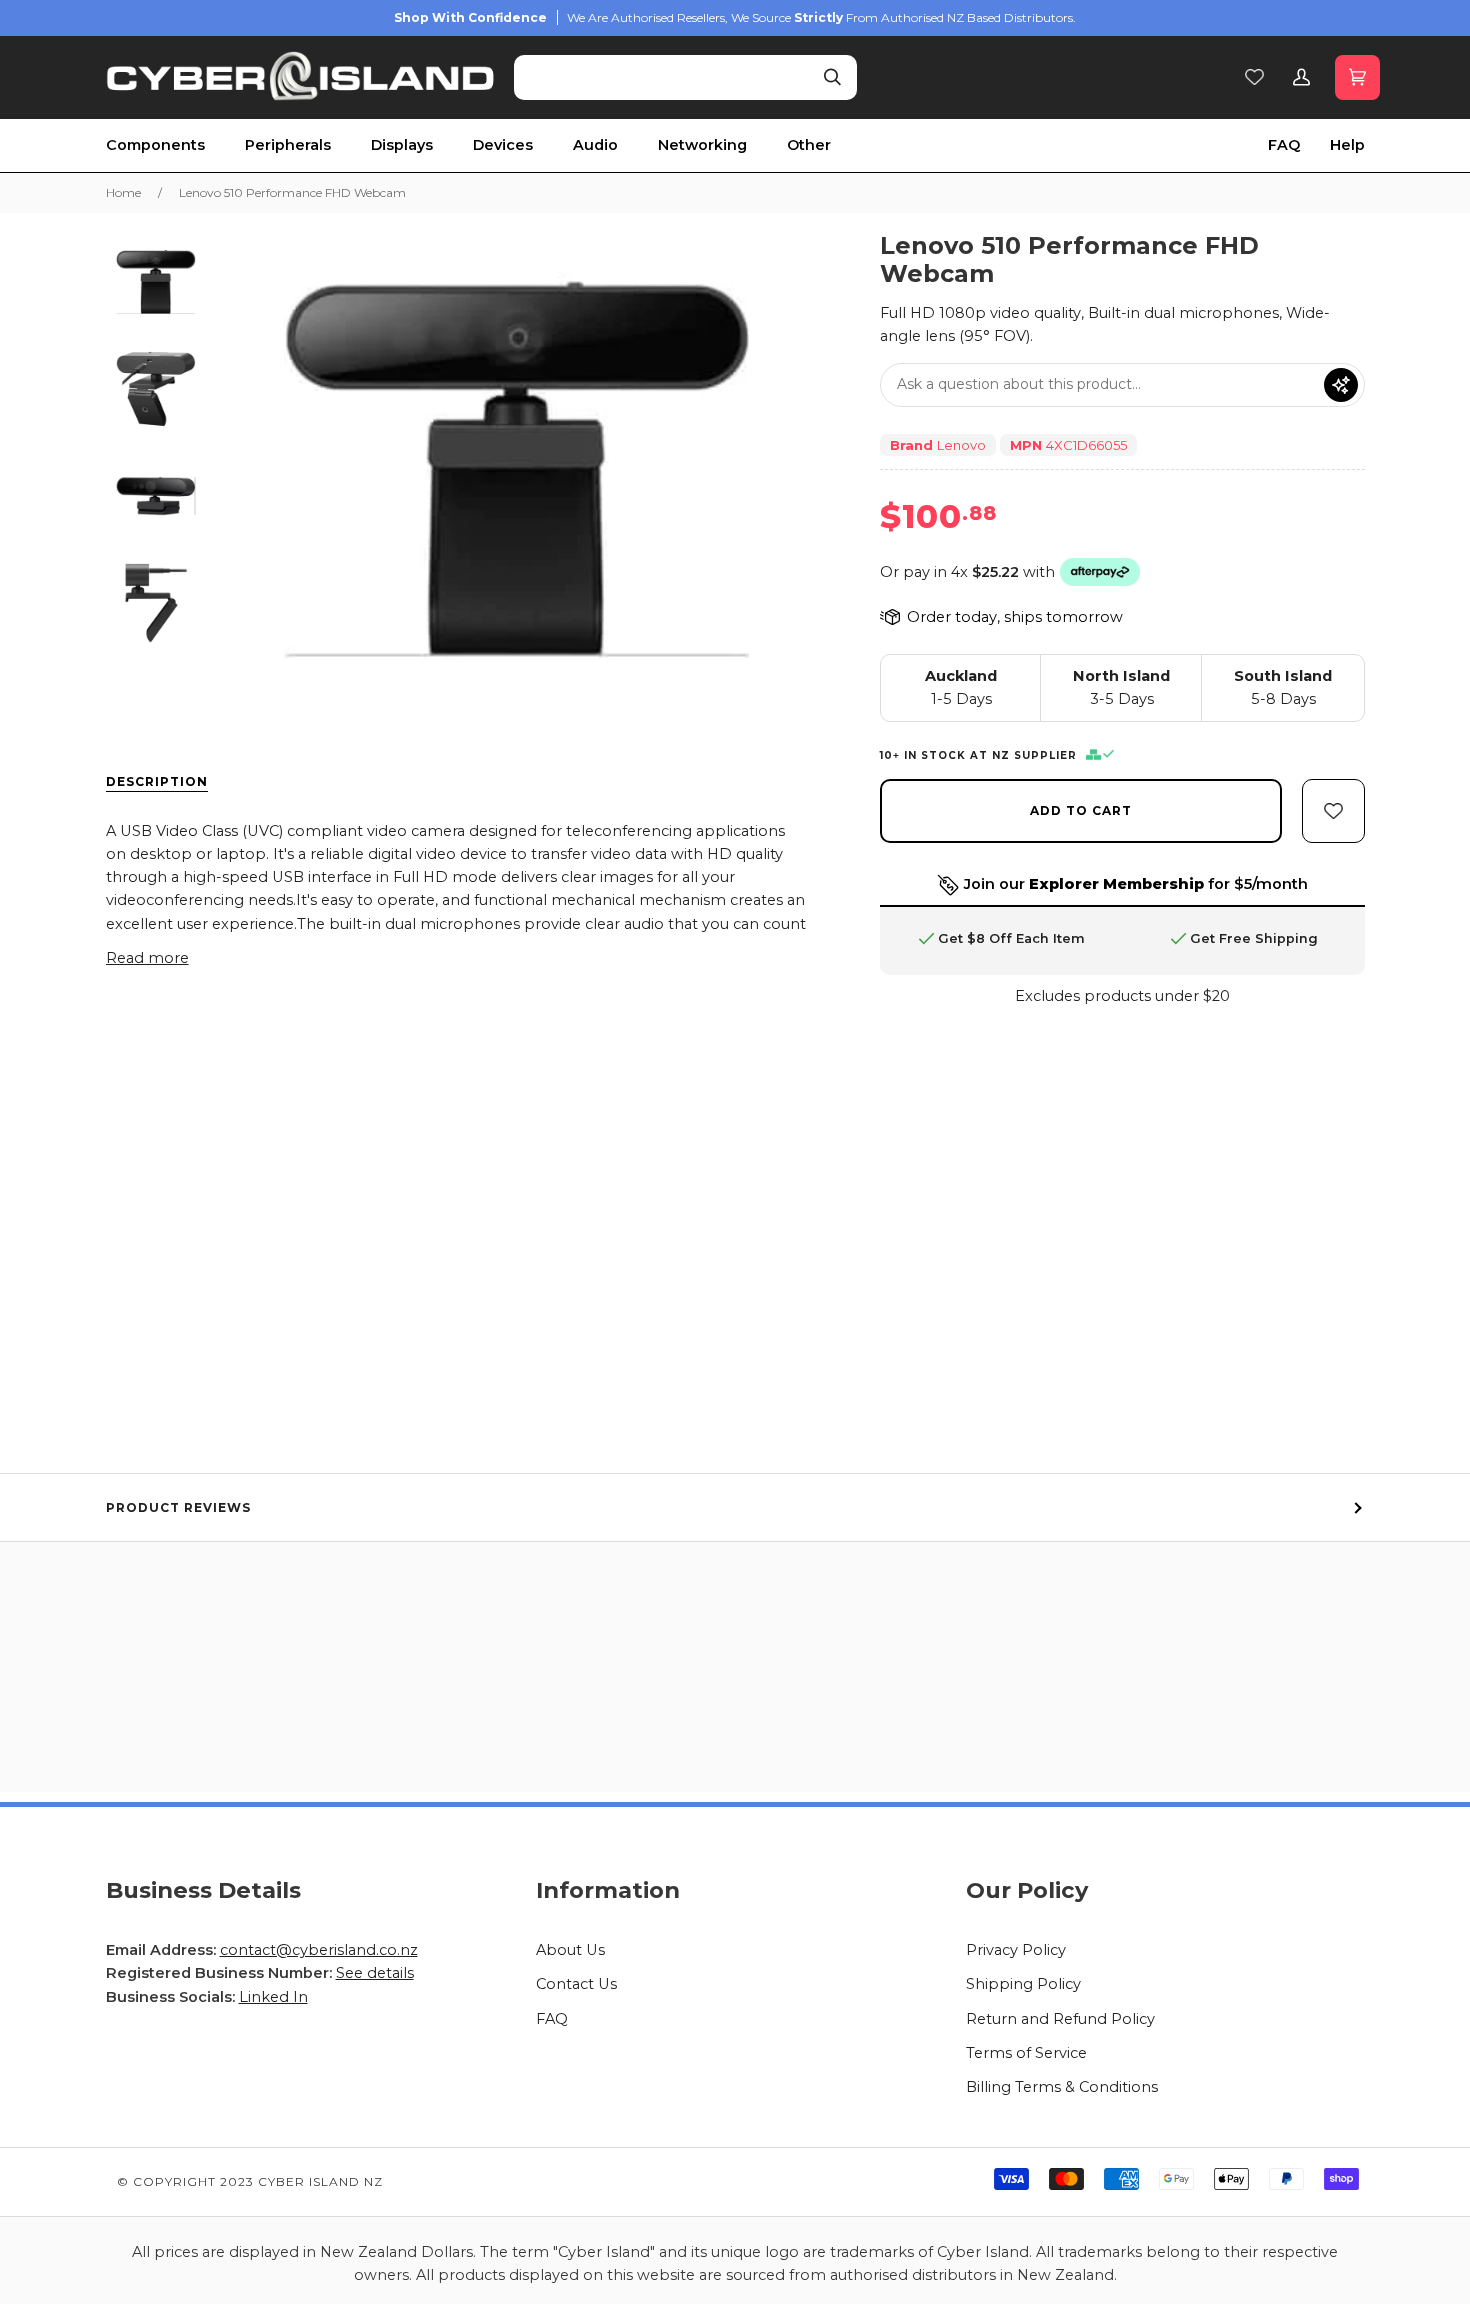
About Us (570, 1950)
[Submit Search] (832, 77)
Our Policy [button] (1027, 1890)
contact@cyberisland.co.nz (319, 1950)
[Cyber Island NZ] (301, 77)
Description (157, 781)
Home (123, 192)
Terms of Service (1026, 2053)
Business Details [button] (203, 1890)
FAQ (552, 2019)
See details (375, 1973)
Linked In (273, 1997)
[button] (175, 145)
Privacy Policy (1016, 1950)
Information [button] (608, 1890)
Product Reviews (178, 1507)
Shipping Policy (1023, 1984)
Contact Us (576, 1984)
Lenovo (961, 445)
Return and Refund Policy (1060, 2019)
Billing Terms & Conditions (1062, 2087)
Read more (147, 958)
